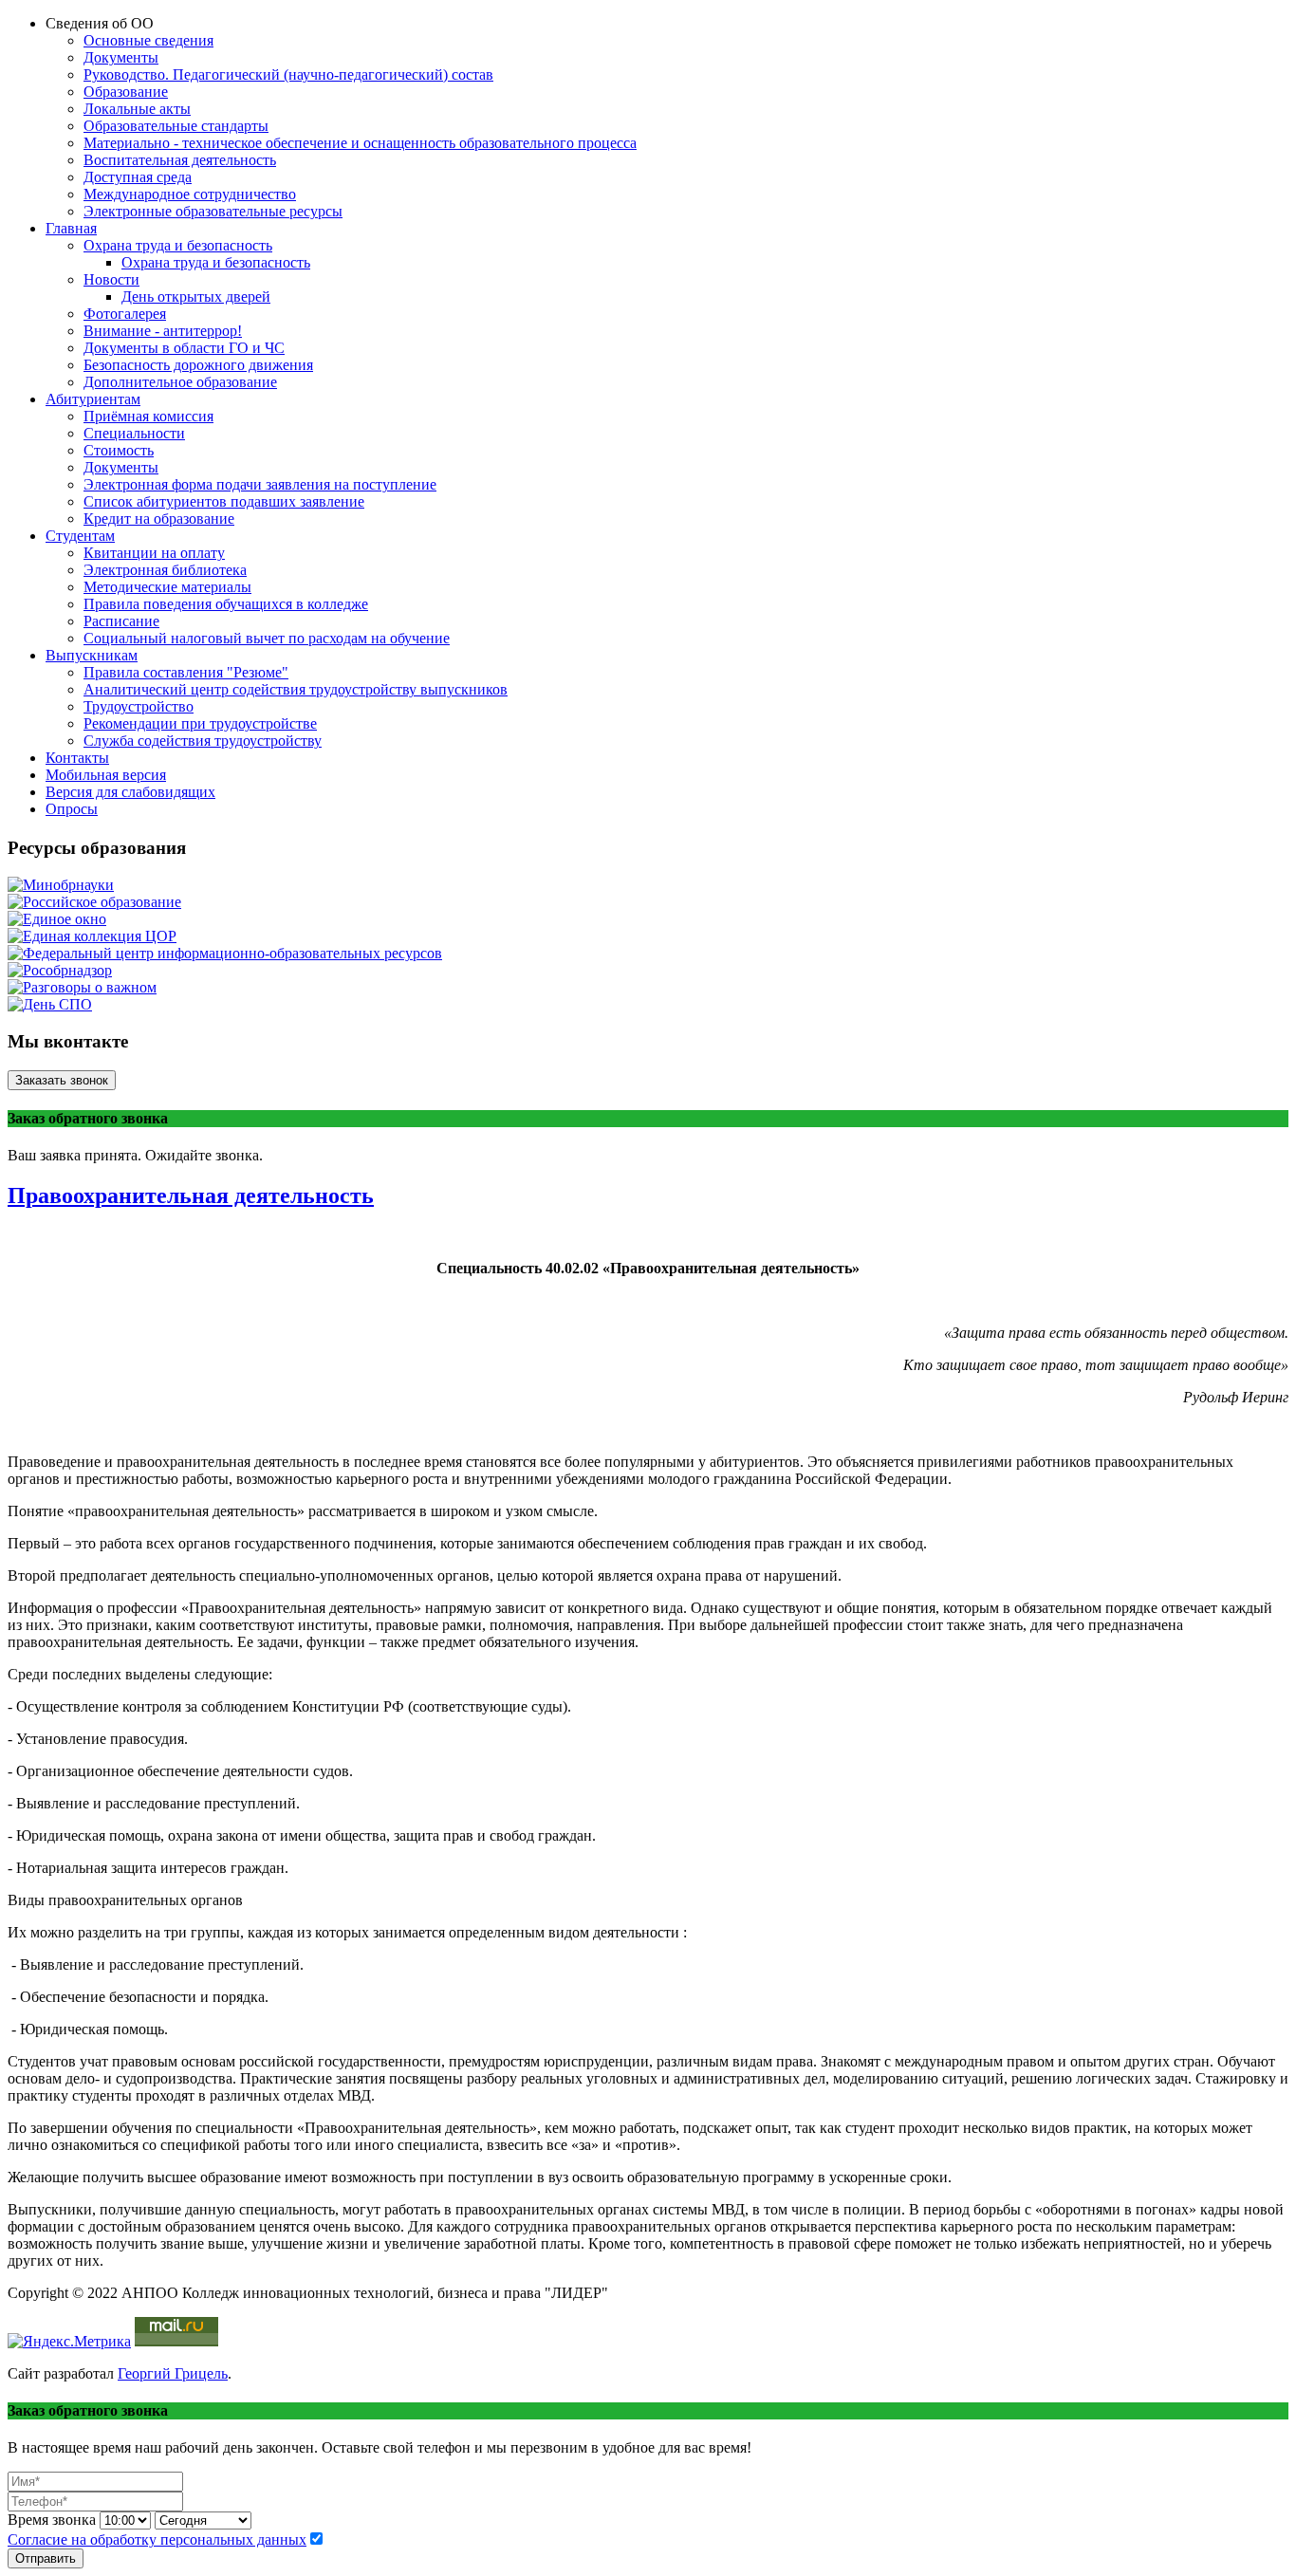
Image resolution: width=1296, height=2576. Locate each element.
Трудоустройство (139, 706)
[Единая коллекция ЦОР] (92, 936)
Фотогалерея (125, 314)
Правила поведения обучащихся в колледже (226, 604)
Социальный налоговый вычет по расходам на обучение (267, 638)
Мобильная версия (106, 775)
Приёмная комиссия (148, 416)
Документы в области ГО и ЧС (184, 348)
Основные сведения (148, 40)
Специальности (134, 433)
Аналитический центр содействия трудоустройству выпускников (296, 689)
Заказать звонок (62, 1080)
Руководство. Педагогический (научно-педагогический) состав (288, 74)
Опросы (72, 809)
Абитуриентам (93, 399)
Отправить (46, 2558)
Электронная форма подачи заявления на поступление (260, 484)
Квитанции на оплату (154, 553)
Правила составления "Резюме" (186, 672)
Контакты (77, 758)
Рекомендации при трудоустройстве (200, 723)
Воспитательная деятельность (180, 160)
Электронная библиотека (165, 570)
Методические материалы (167, 587)
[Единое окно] (57, 919)
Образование (126, 92)
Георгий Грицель (173, 2373)
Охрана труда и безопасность (178, 245)
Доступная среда (138, 177)
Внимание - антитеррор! (163, 331)
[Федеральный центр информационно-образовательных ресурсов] (225, 953)
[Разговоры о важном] (82, 987)
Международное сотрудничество (190, 194)
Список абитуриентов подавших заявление (224, 501)
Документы (121, 57)
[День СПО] (50, 1004)
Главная (71, 228)
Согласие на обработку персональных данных (157, 2539)
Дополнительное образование (180, 382)
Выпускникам (92, 655)
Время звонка (52, 2520)
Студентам (80, 536)
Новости (111, 279)
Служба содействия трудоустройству (203, 741)
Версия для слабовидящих (130, 792)
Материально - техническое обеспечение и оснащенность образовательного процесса (360, 143)
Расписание (121, 621)
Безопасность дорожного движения (198, 365)
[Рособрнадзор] (60, 970)
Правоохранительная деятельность (191, 1195)
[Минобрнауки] (61, 885)
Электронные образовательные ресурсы (213, 211)
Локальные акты (137, 109)
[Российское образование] (94, 902)
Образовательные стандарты (176, 126)
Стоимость (119, 450)
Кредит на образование (159, 519)
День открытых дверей (196, 297)
